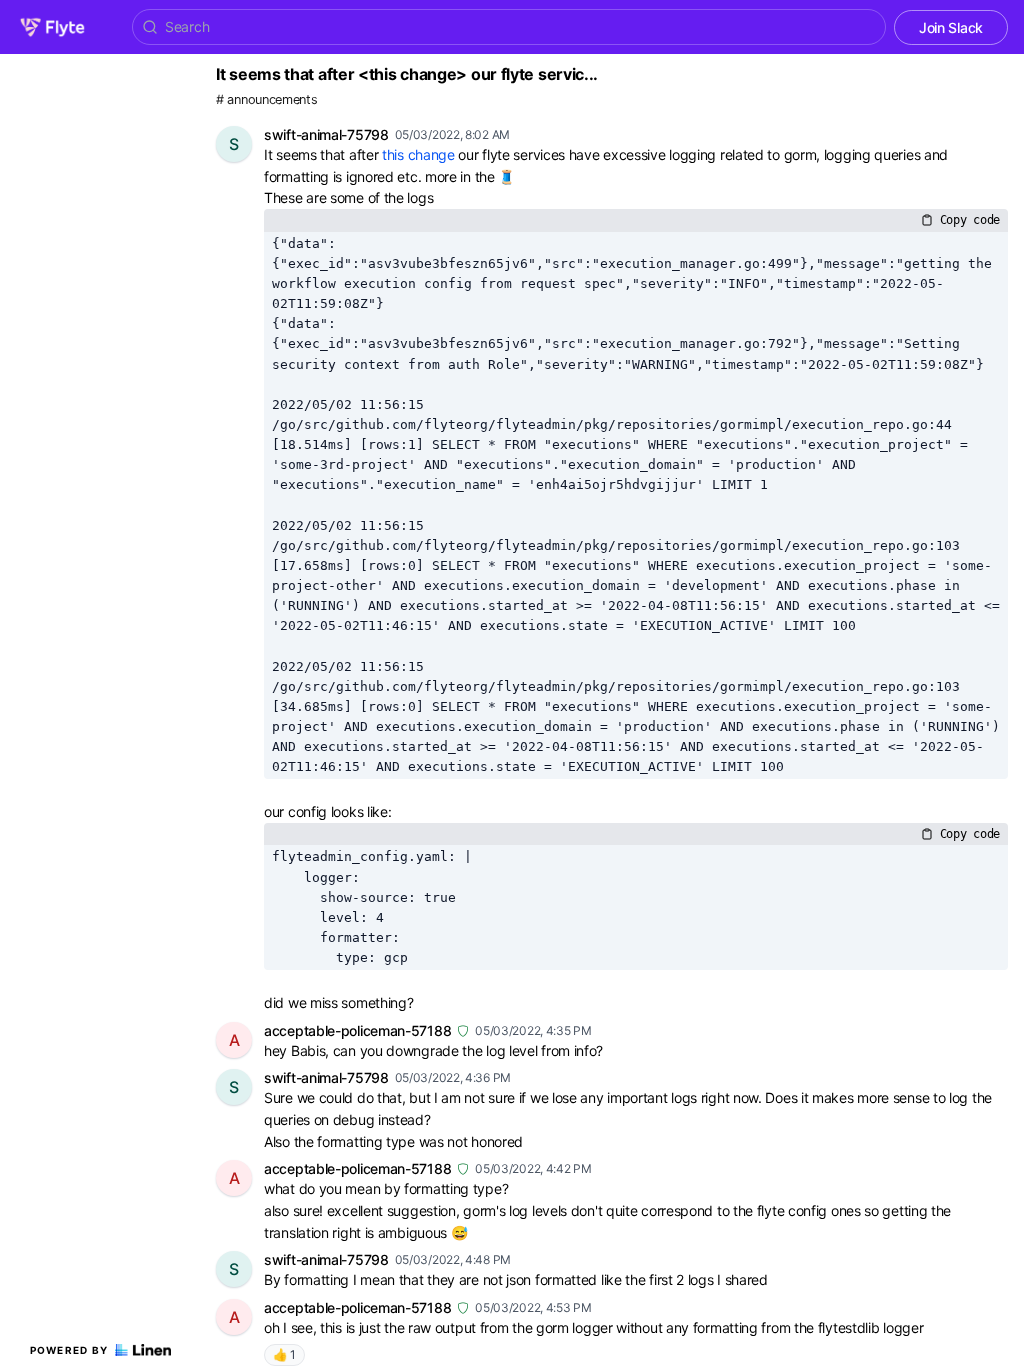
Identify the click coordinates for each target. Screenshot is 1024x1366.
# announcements (267, 99)
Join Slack (951, 27)
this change (418, 154)
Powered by (69, 1350)
